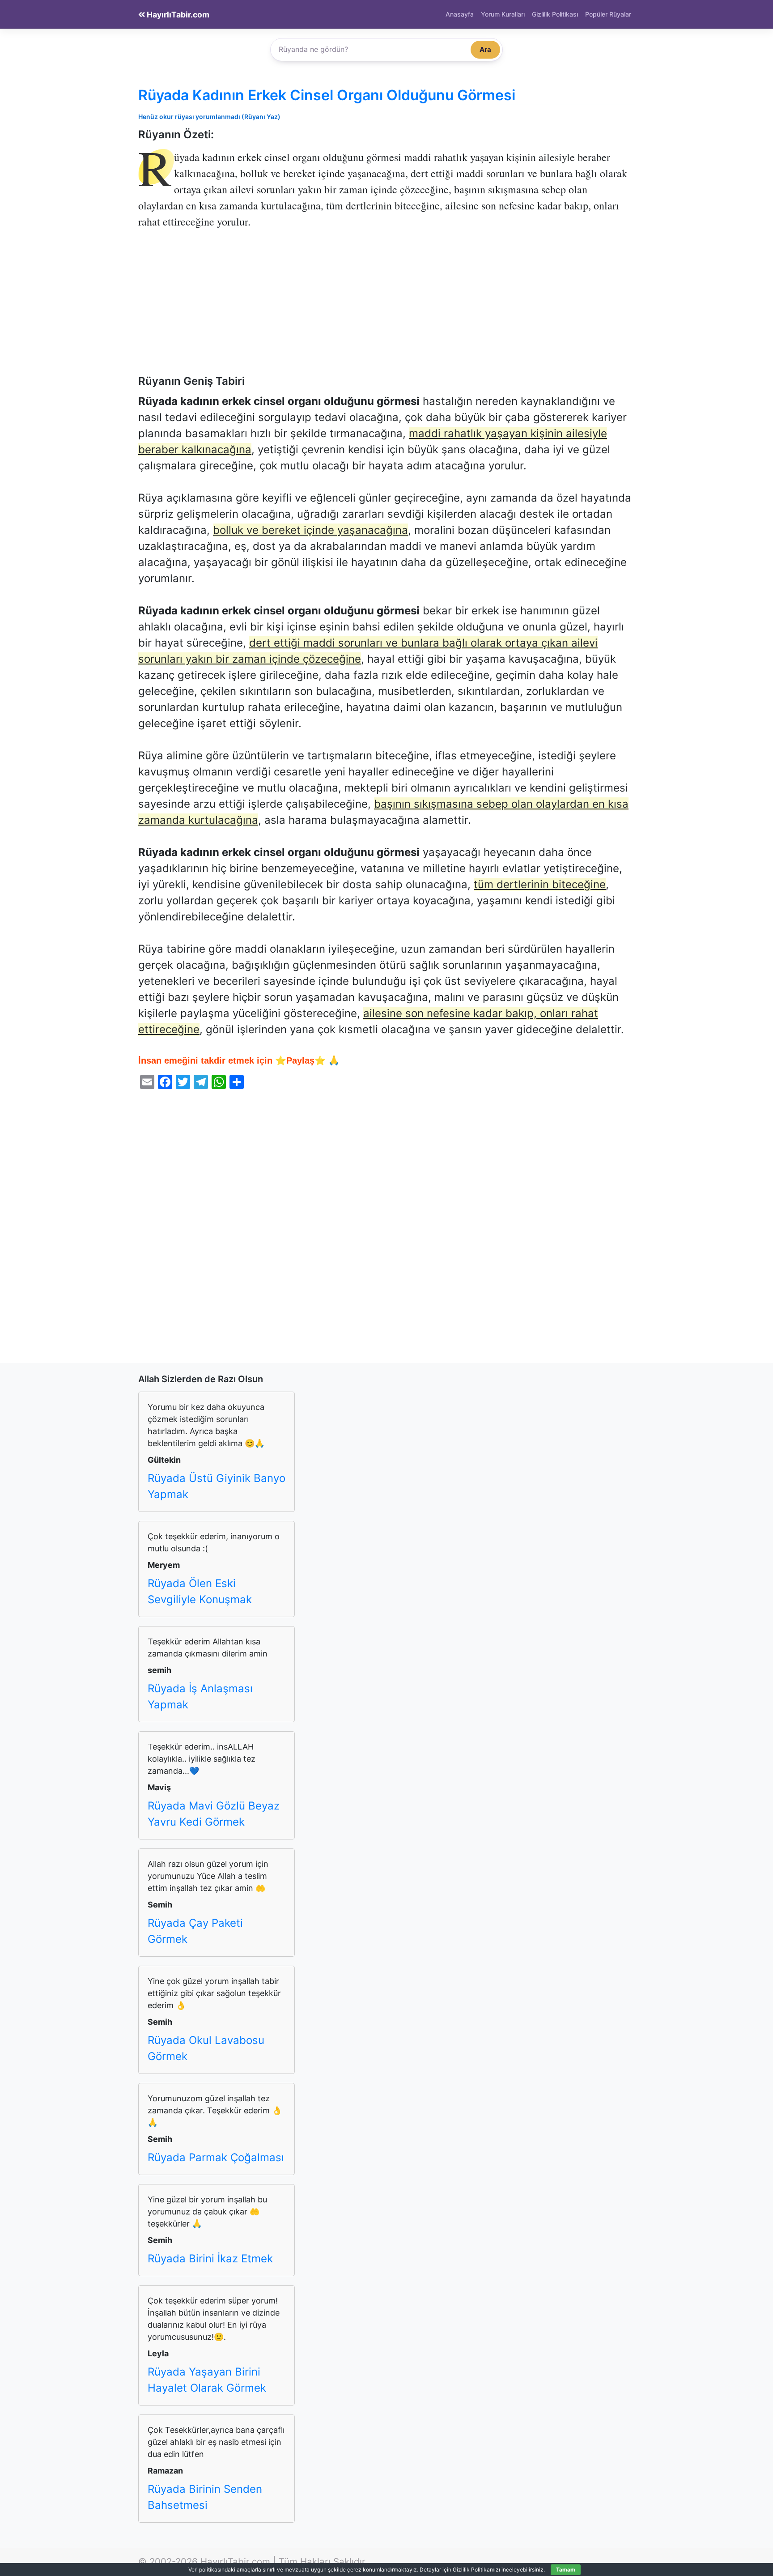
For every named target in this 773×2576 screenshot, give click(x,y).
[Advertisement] (386, 308)
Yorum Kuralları (503, 14)
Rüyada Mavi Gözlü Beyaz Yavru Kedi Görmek (214, 1814)
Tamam (566, 2570)
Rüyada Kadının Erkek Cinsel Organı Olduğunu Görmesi (327, 95)
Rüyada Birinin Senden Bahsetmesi (205, 2497)
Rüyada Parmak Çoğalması (216, 2157)
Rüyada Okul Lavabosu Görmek (206, 2048)
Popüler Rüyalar (608, 14)
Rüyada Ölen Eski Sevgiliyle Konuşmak (200, 1591)
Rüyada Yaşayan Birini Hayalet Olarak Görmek (207, 2380)
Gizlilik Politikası (555, 14)
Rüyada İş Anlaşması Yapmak (200, 1697)
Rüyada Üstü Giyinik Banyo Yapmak (217, 1486)
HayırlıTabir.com (177, 15)
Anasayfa (460, 14)
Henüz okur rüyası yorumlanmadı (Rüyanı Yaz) (209, 117)
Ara (485, 49)
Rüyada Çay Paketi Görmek (195, 1931)
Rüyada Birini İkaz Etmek (210, 2259)
